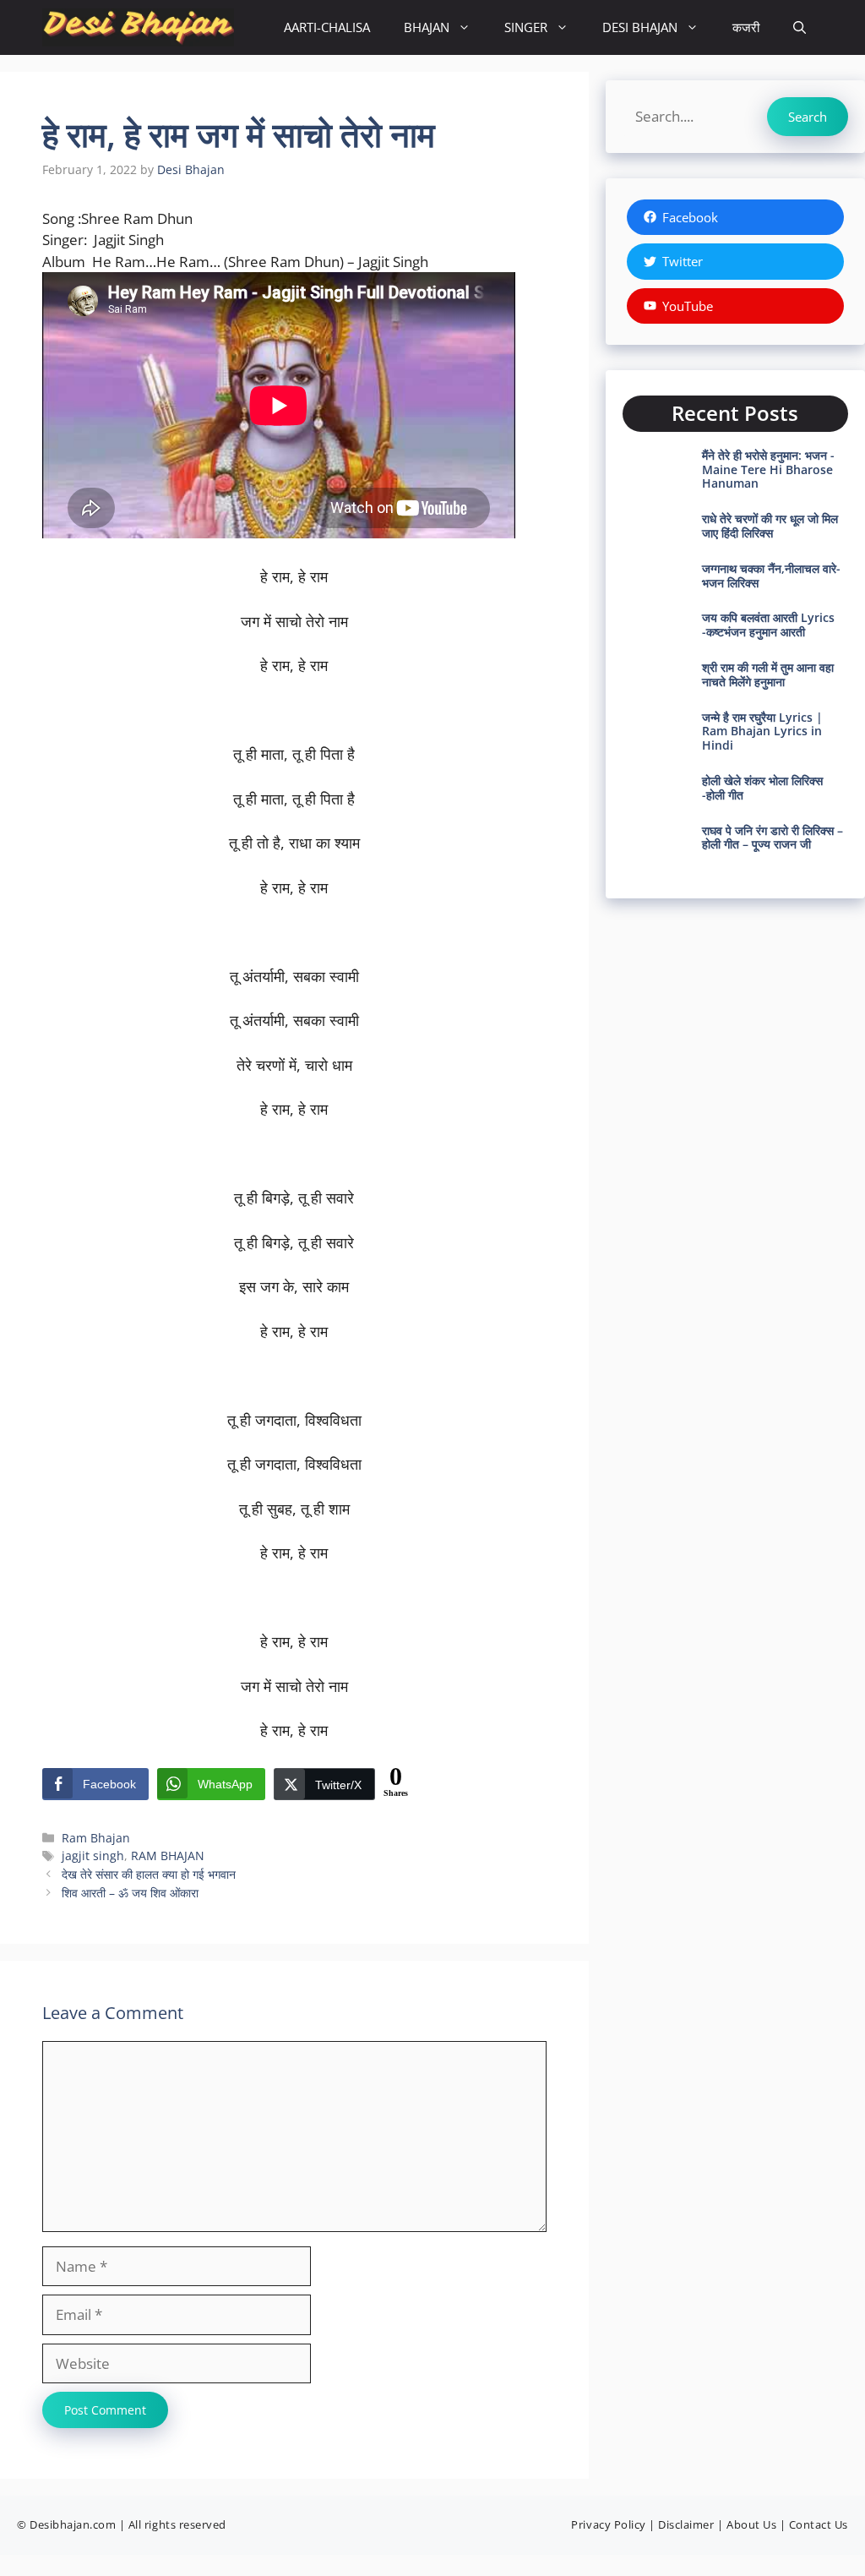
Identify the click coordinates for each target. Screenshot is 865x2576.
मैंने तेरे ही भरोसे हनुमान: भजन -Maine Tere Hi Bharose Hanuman (768, 469)
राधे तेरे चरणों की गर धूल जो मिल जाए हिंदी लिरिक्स (770, 526)
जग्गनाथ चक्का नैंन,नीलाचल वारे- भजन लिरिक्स (771, 576)
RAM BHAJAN (168, 1856)
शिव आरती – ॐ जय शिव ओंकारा (130, 1893)
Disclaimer (686, 2524)
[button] (800, 27)
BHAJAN (427, 27)
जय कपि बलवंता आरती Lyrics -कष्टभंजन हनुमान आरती (768, 625)
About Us (752, 2524)
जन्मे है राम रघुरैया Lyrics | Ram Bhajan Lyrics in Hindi (762, 731)
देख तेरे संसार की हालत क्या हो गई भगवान (149, 1874)
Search (808, 117)
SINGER (526, 27)
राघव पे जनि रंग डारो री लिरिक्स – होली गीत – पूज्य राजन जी (773, 838)
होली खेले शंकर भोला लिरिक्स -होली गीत (762, 788)
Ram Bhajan (96, 1838)
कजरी (746, 27)
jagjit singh (93, 1856)
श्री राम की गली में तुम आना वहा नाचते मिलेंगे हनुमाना (768, 674)
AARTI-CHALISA (327, 27)
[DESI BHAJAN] (138, 27)
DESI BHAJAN (640, 27)
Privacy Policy (608, 2524)
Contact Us (819, 2524)
